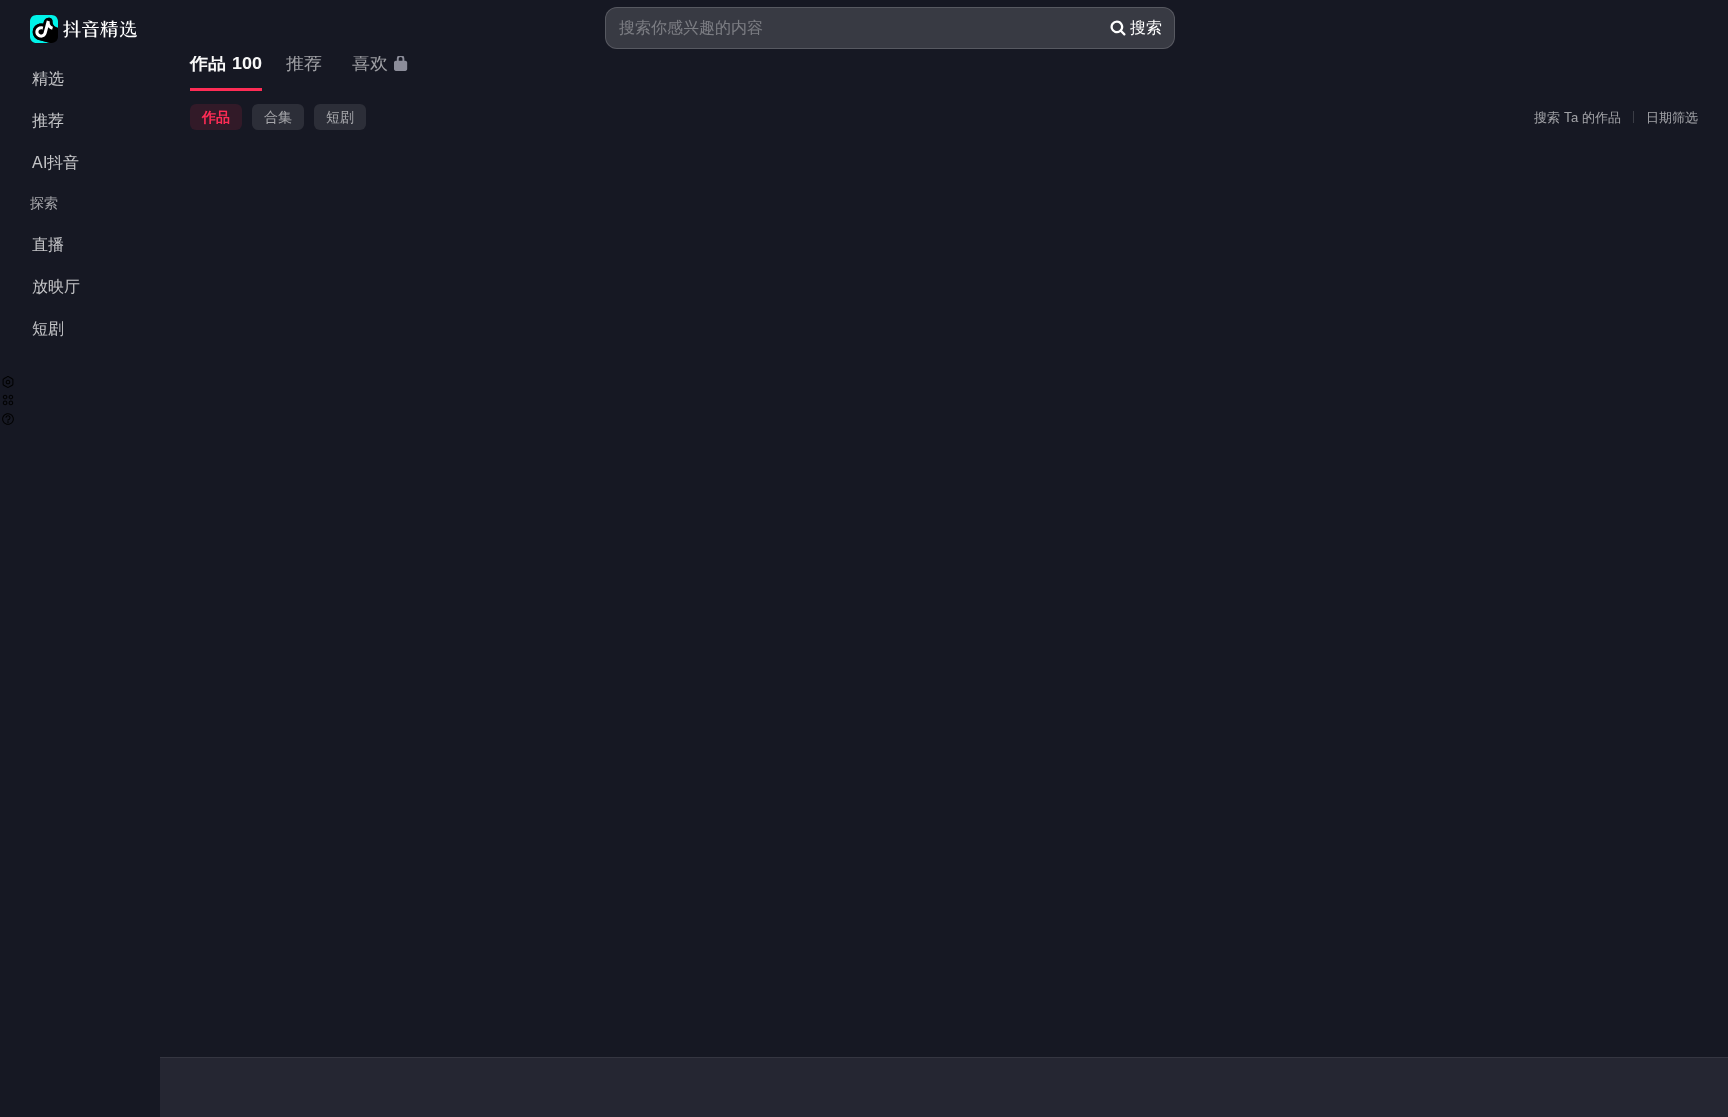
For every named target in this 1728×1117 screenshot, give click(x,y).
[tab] (226, 64)
